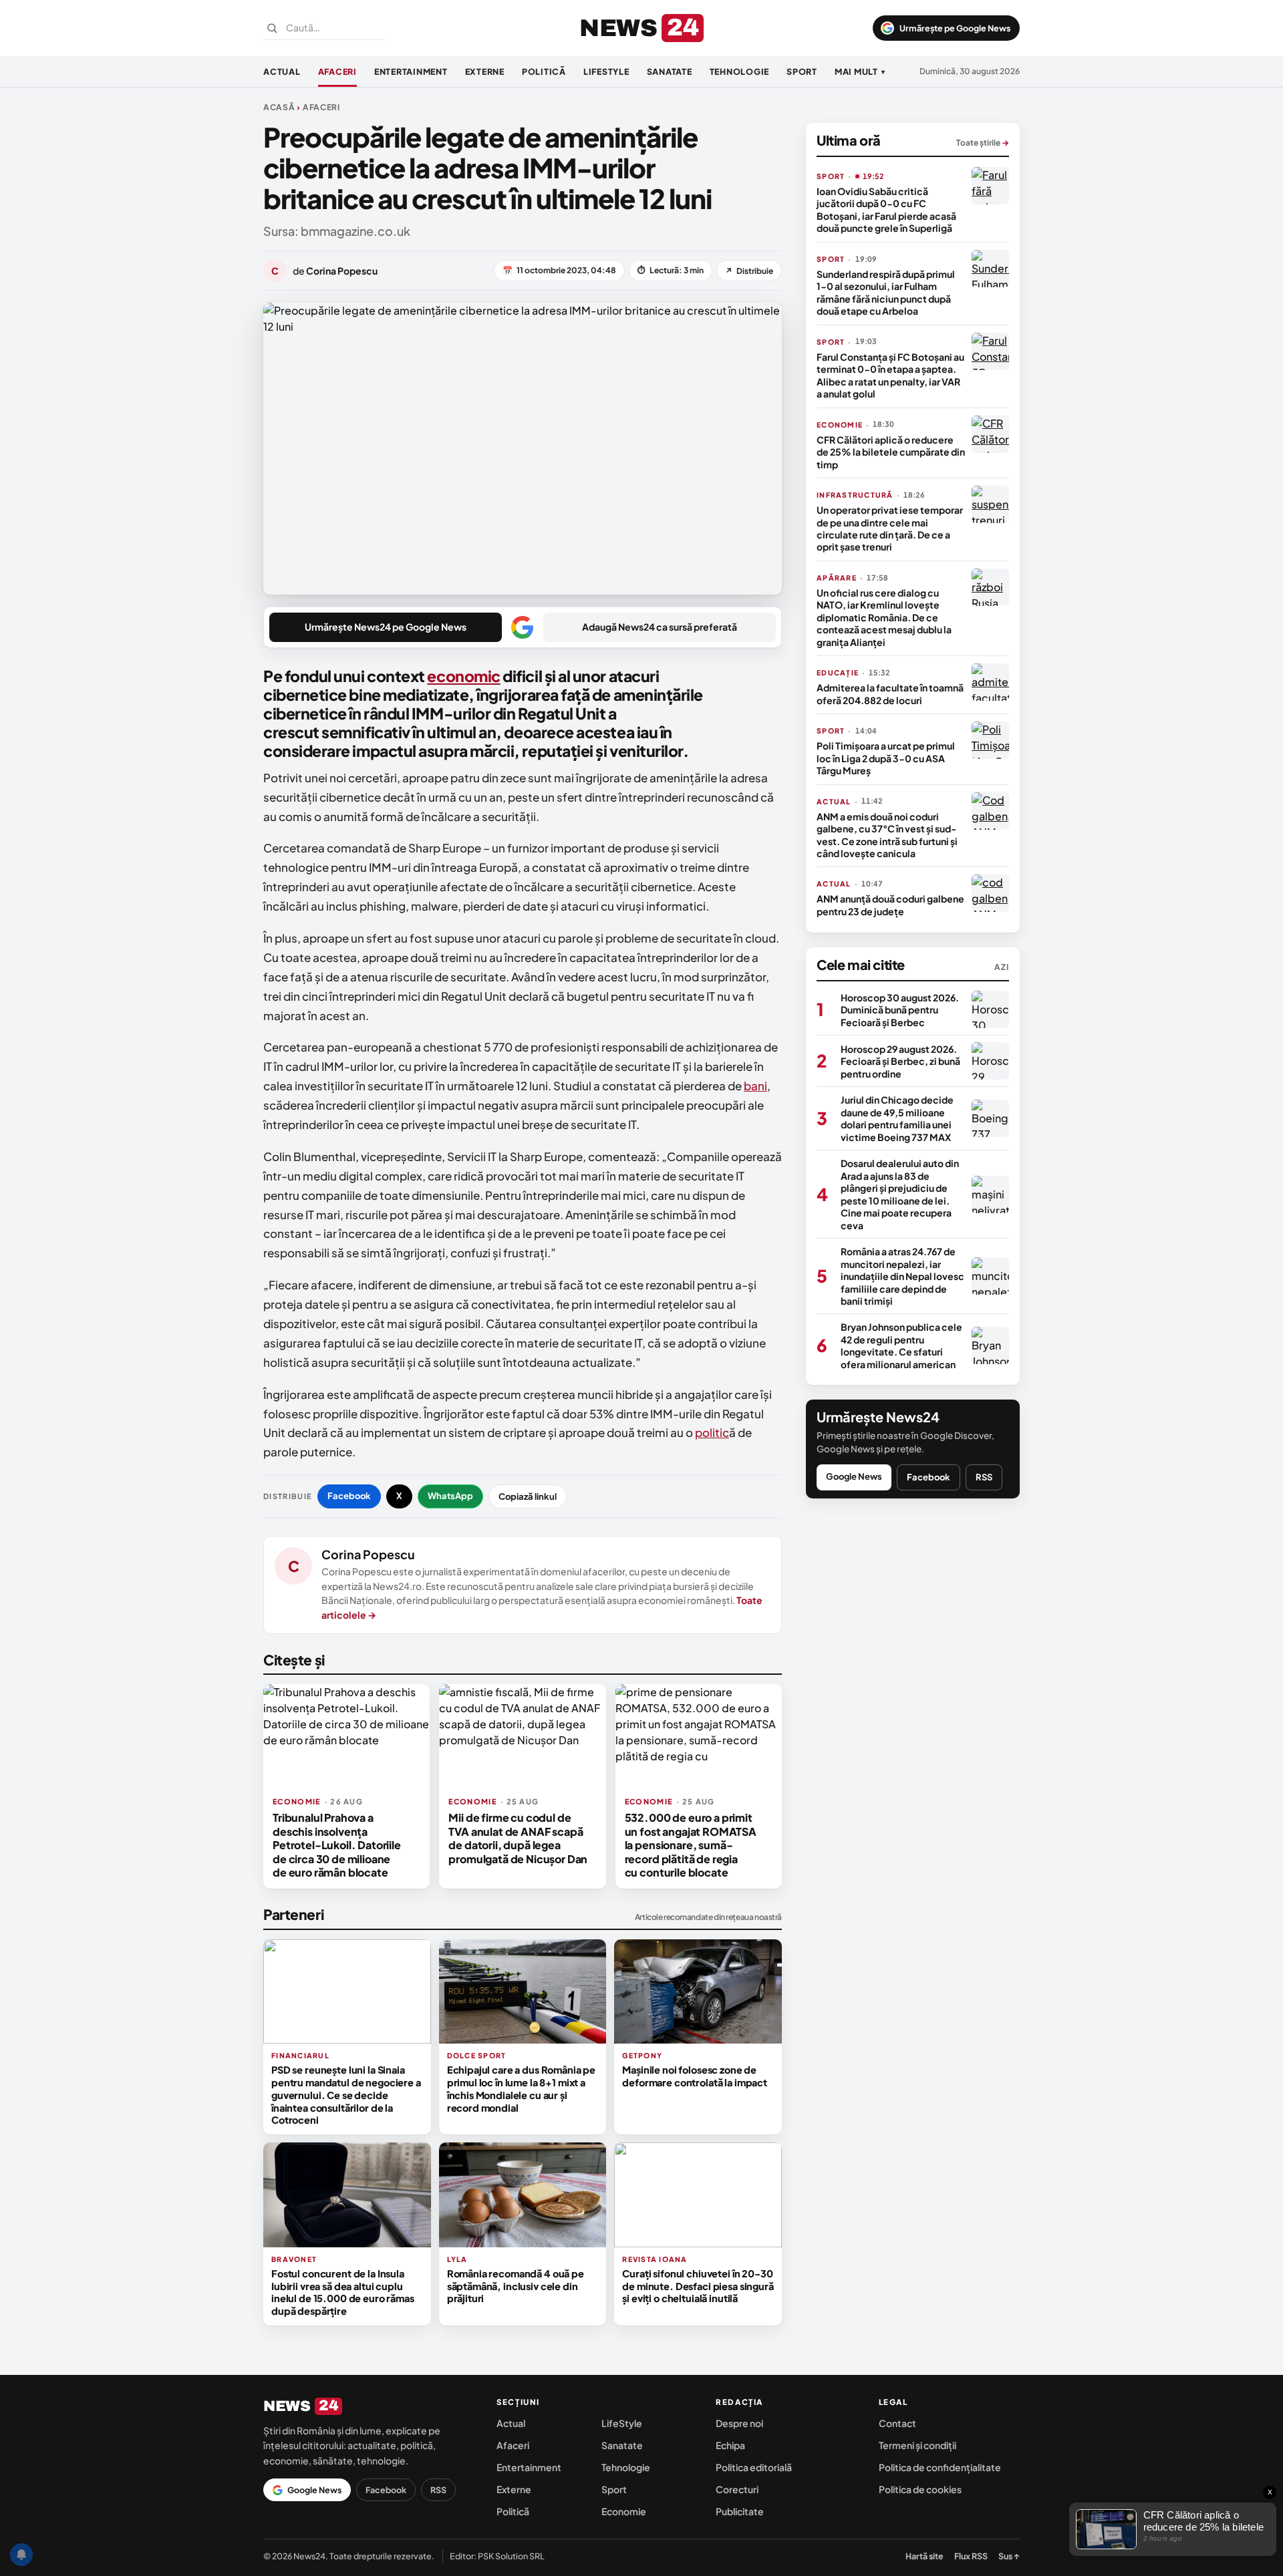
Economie (624, 2511)
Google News (854, 1476)
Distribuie (749, 271)
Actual (282, 71)
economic (463, 676)
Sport (802, 71)
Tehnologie (740, 71)
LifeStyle (606, 71)
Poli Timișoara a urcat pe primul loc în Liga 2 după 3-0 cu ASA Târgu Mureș (886, 758)
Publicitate (740, 2511)
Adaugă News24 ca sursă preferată (660, 627)
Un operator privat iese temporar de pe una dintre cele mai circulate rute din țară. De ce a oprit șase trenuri (890, 528)
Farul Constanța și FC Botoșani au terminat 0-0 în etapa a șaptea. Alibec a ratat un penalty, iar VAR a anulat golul (890, 375)
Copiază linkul (528, 1496)
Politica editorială (754, 2467)
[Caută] (272, 28)
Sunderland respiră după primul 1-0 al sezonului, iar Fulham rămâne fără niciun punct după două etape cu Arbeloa (886, 292)
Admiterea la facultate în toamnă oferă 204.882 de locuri (890, 693)
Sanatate (670, 71)
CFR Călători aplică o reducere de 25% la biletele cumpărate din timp (891, 452)
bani (755, 1086)
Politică (544, 71)
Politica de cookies (920, 2489)
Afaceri (337, 71)
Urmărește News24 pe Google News (386, 627)
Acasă (279, 107)
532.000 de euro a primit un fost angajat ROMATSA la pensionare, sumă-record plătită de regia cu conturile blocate (691, 1845)
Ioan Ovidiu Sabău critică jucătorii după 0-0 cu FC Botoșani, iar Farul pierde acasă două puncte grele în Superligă (886, 209)
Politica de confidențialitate (940, 2467)
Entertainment (411, 71)
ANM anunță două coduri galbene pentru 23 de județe (890, 905)
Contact (897, 2423)
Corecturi (737, 2489)
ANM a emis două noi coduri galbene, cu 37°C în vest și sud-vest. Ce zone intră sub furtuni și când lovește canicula (887, 835)
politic (712, 1432)
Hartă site (924, 2556)
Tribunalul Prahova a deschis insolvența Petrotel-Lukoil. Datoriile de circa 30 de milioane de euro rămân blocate (337, 1845)
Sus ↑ (1009, 2556)
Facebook (349, 1496)
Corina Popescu (368, 1554)
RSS (984, 1477)
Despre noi (739, 2423)
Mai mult (860, 71)
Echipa (730, 2445)
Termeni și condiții (917, 2445)
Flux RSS (971, 2556)
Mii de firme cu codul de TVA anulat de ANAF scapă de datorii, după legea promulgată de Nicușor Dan (518, 1838)
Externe (485, 71)
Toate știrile (983, 143)
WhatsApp (450, 1496)
